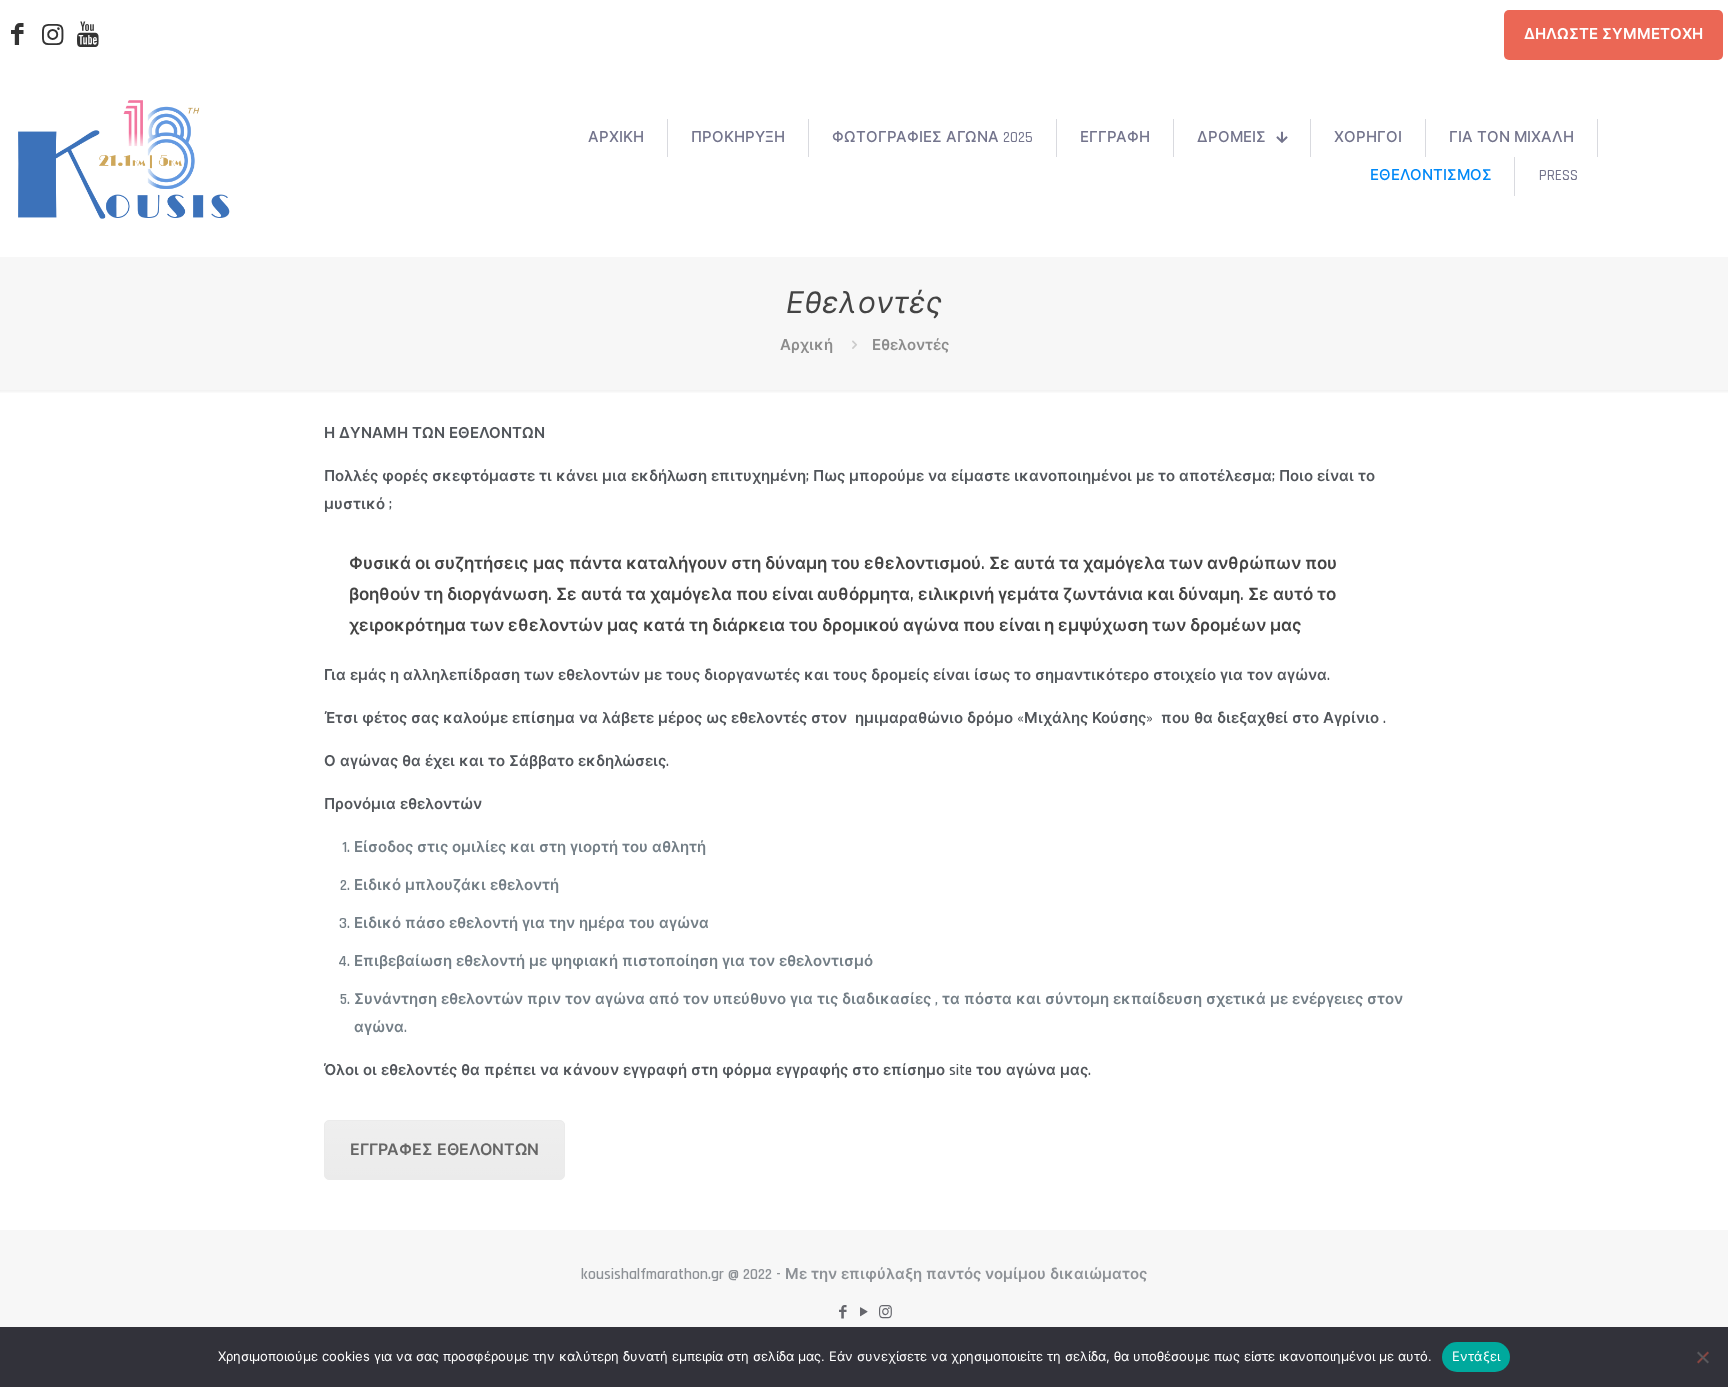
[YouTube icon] (864, 1312)
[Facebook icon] (843, 1312)
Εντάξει (1476, 1356)
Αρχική (806, 345)
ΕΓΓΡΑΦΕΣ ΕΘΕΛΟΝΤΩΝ (444, 1150)
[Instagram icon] (885, 1312)
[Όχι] (1703, 1357)
